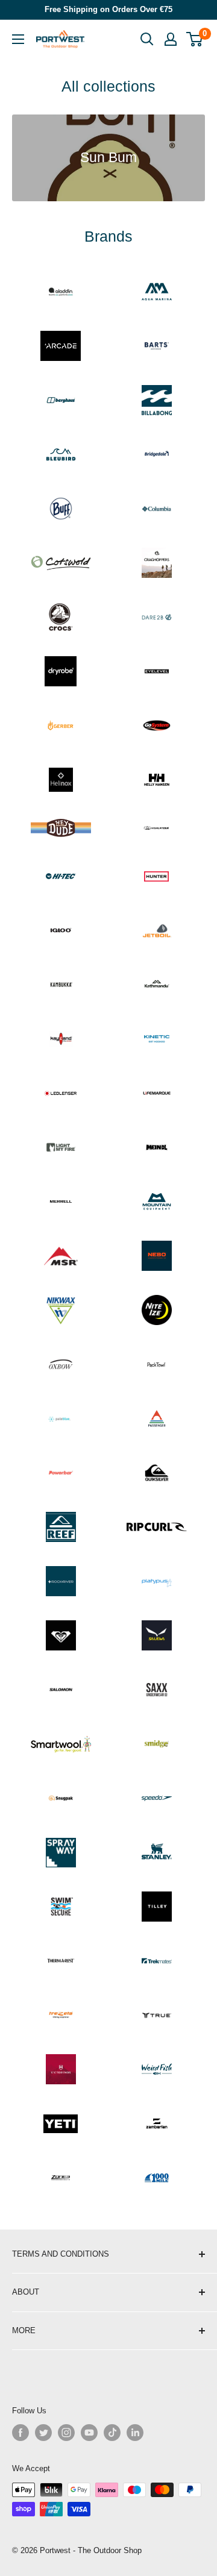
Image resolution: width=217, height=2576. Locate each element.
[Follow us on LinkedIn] (135, 2433)
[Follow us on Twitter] (43, 2433)
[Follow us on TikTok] (112, 2433)
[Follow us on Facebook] (20, 2433)
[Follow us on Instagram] (66, 2433)
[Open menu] (18, 39)
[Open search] (147, 39)
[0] (195, 39)
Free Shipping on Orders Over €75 (108, 9)
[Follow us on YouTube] (89, 2433)
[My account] (171, 39)
